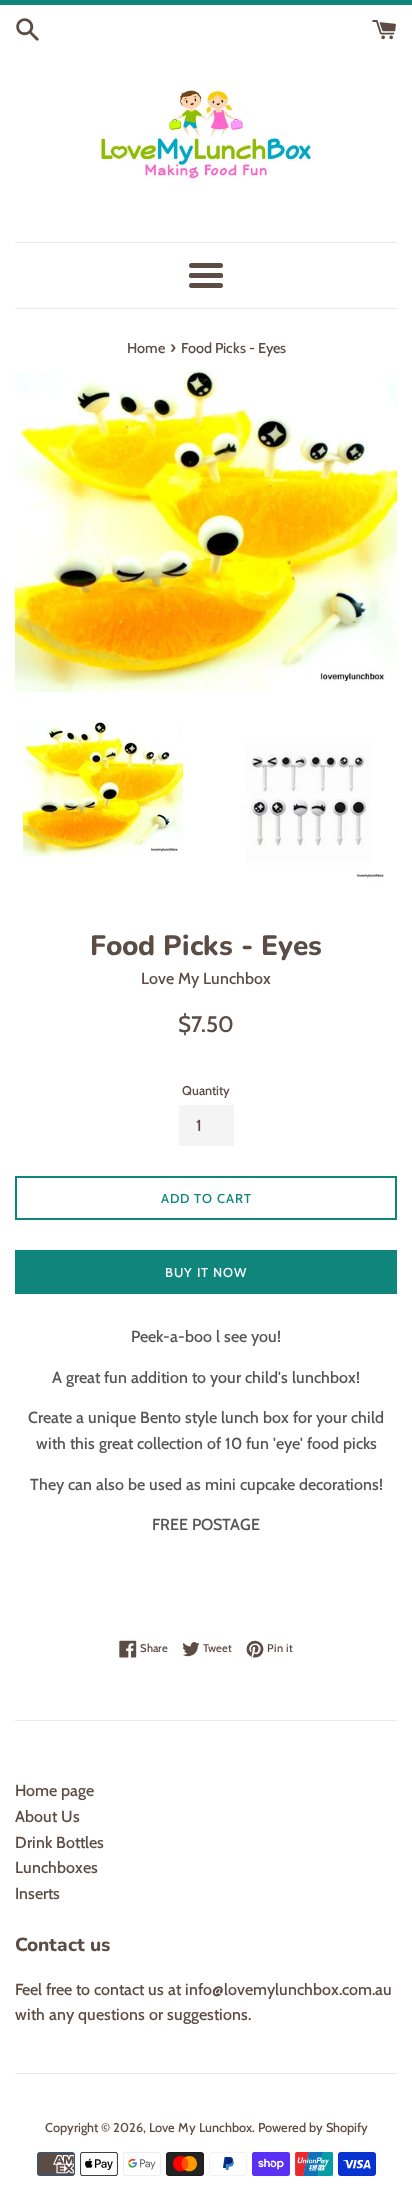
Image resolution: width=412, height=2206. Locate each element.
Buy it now (206, 1272)
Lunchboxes (56, 1867)
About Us (47, 1816)
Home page (54, 1790)
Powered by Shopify (313, 2127)
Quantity (206, 1090)
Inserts (37, 1893)
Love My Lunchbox (200, 2127)
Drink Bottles (59, 1842)
